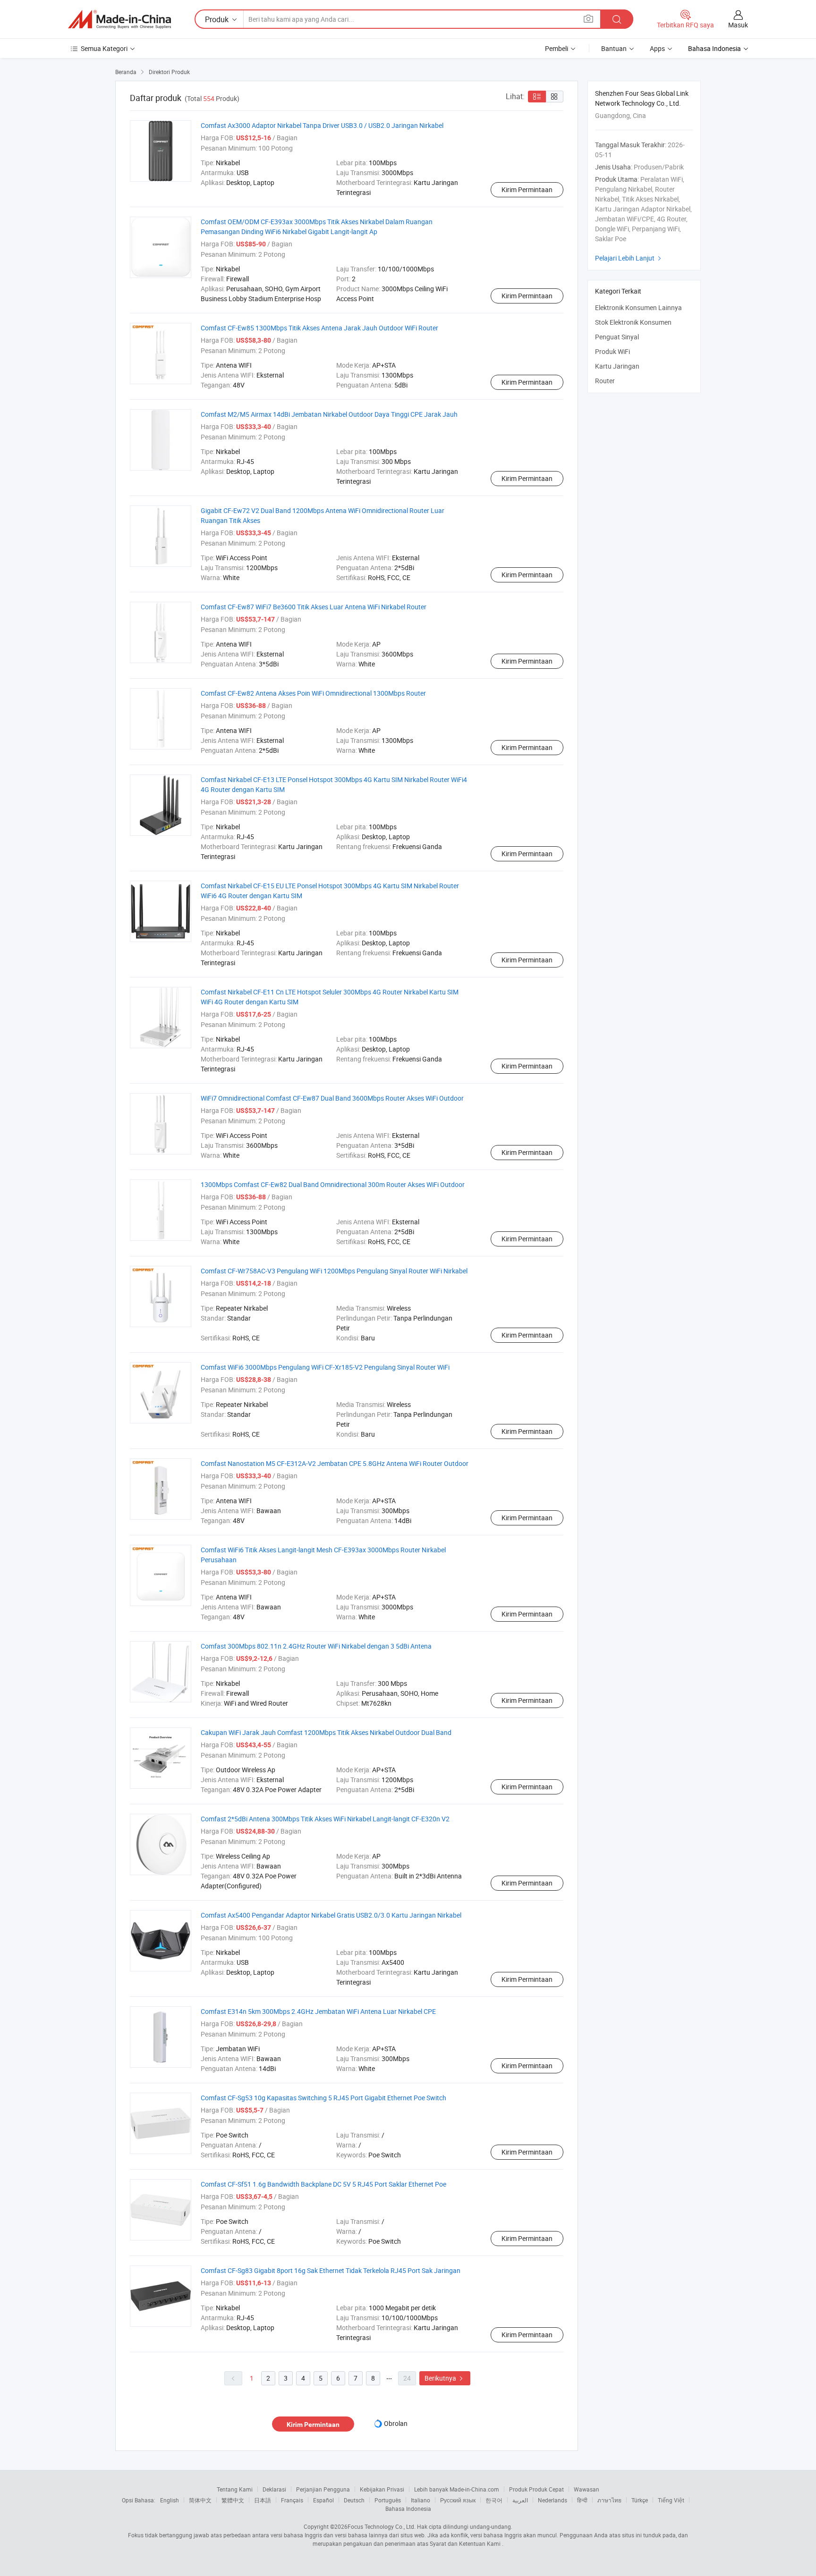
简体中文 (200, 2500)
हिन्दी (582, 2500)
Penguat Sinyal (617, 337)
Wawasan (586, 2489)
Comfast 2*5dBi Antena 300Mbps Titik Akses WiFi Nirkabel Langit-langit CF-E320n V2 (325, 1819)
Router (605, 381)
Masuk (738, 25)
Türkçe (640, 2500)
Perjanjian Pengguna (323, 2489)
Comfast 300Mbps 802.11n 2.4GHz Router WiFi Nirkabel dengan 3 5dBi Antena (316, 1646)
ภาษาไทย (609, 2500)
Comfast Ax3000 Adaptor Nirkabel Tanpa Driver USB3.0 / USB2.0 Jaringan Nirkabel (322, 125)
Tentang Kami (235, 2489)
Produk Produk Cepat (536, 2489)
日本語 (263, 2500)
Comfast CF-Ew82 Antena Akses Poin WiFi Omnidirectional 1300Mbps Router (313, 693)
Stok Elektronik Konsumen (633, 322)
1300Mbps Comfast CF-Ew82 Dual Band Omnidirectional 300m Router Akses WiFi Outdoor (333, 1184)
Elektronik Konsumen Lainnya (638, 307)
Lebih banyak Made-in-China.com (457, 2489)
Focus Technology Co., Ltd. (382, 2526)
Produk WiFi (612, 351)
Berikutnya (445, 2378)
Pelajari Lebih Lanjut (629, 258)
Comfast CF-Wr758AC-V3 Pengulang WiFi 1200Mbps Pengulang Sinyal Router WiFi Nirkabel (334, 1271)
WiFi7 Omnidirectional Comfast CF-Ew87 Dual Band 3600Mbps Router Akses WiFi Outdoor (332, 1098)
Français (292, 2500)
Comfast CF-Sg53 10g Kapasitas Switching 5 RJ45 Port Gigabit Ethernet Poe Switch (323, 2098)
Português (388, 2500)
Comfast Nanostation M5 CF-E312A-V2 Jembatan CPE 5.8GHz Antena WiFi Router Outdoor (335, 1463)
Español (323, 2500)
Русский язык (458, 2500)
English (170, 2500)
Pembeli (557, 48)
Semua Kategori (104, 48)
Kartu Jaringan (617, 366)
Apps (657, 48)
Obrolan (396, 2423)
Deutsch (354, 2500)
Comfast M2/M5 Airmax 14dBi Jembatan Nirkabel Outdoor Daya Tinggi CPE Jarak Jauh (329, 414)
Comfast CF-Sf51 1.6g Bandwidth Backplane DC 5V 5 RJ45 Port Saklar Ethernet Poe (323, 2184)
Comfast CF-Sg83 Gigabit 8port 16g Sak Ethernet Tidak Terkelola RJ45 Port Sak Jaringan (331, 2270)
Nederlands (552, 2500)
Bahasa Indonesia (408, 2509)
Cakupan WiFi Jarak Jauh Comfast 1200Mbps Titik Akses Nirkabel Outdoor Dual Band (326, 1732)
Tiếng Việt (671, 2500)
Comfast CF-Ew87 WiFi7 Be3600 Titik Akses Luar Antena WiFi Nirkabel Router (314, 607)
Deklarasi (274, 2489)
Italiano (421, 2500)
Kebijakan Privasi (382, 2489)
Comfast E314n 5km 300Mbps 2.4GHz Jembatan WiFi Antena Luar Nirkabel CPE (318, 2011)
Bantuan (614, 48)
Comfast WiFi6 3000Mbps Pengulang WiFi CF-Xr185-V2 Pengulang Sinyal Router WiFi (325, 1367)
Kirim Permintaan (527, 189)
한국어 (494, 2500)
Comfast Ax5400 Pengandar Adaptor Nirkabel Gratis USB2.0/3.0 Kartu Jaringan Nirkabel (331, 1915)
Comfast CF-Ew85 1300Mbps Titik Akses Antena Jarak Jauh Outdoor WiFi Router (319, 328)
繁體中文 (233, 2500)
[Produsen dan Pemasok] (119, 19)
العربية (520, 2500)
